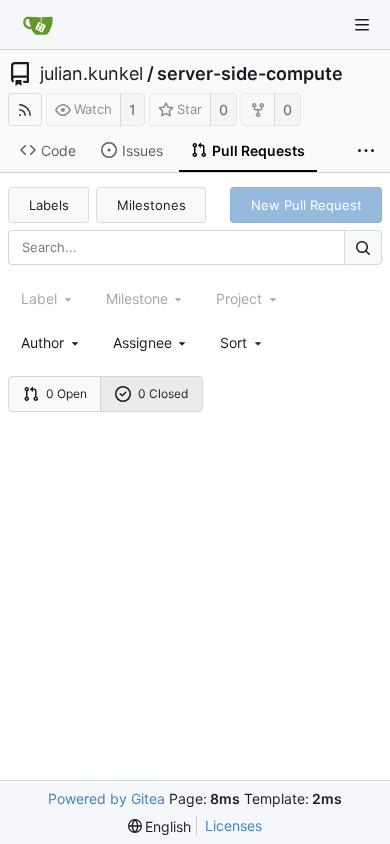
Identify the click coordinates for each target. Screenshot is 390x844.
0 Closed (163, 393)
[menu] (242, 342)
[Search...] (363, 247)
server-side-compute (250, 74)
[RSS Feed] (25, 109)
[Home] (38, 25)
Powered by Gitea (106, 798)
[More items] (366, 151)
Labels (49, 205)
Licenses (233, 825)
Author (42, 342)
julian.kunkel (91, 74)
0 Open (66, 393)
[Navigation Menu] (362, 25)
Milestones (151, 205)
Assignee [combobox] (142, 342)
